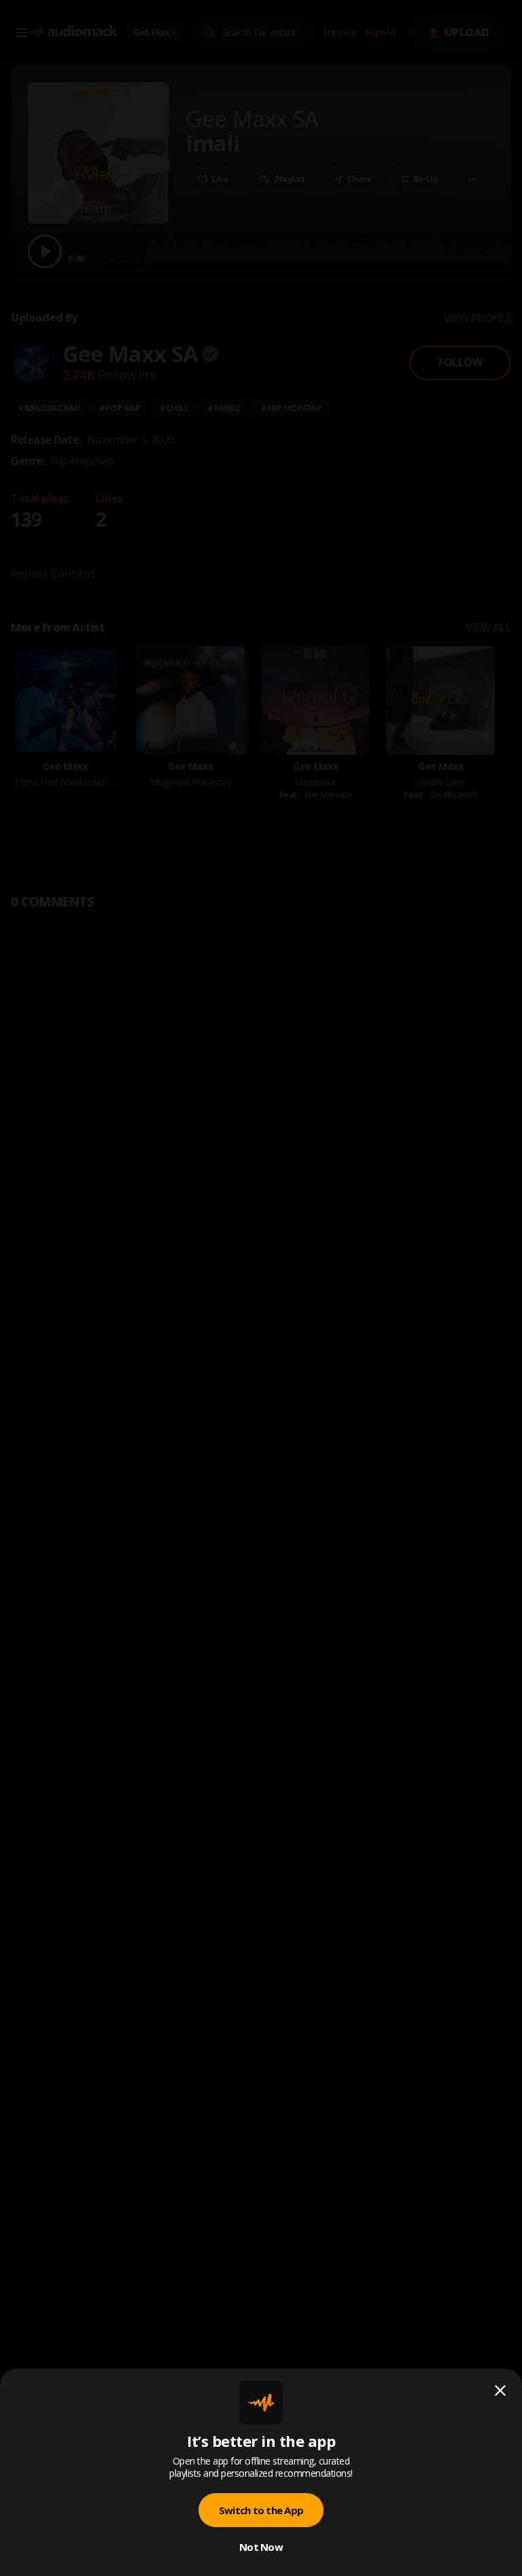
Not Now (261, 2547)
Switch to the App (261, 2510)
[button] (261, 1288)
